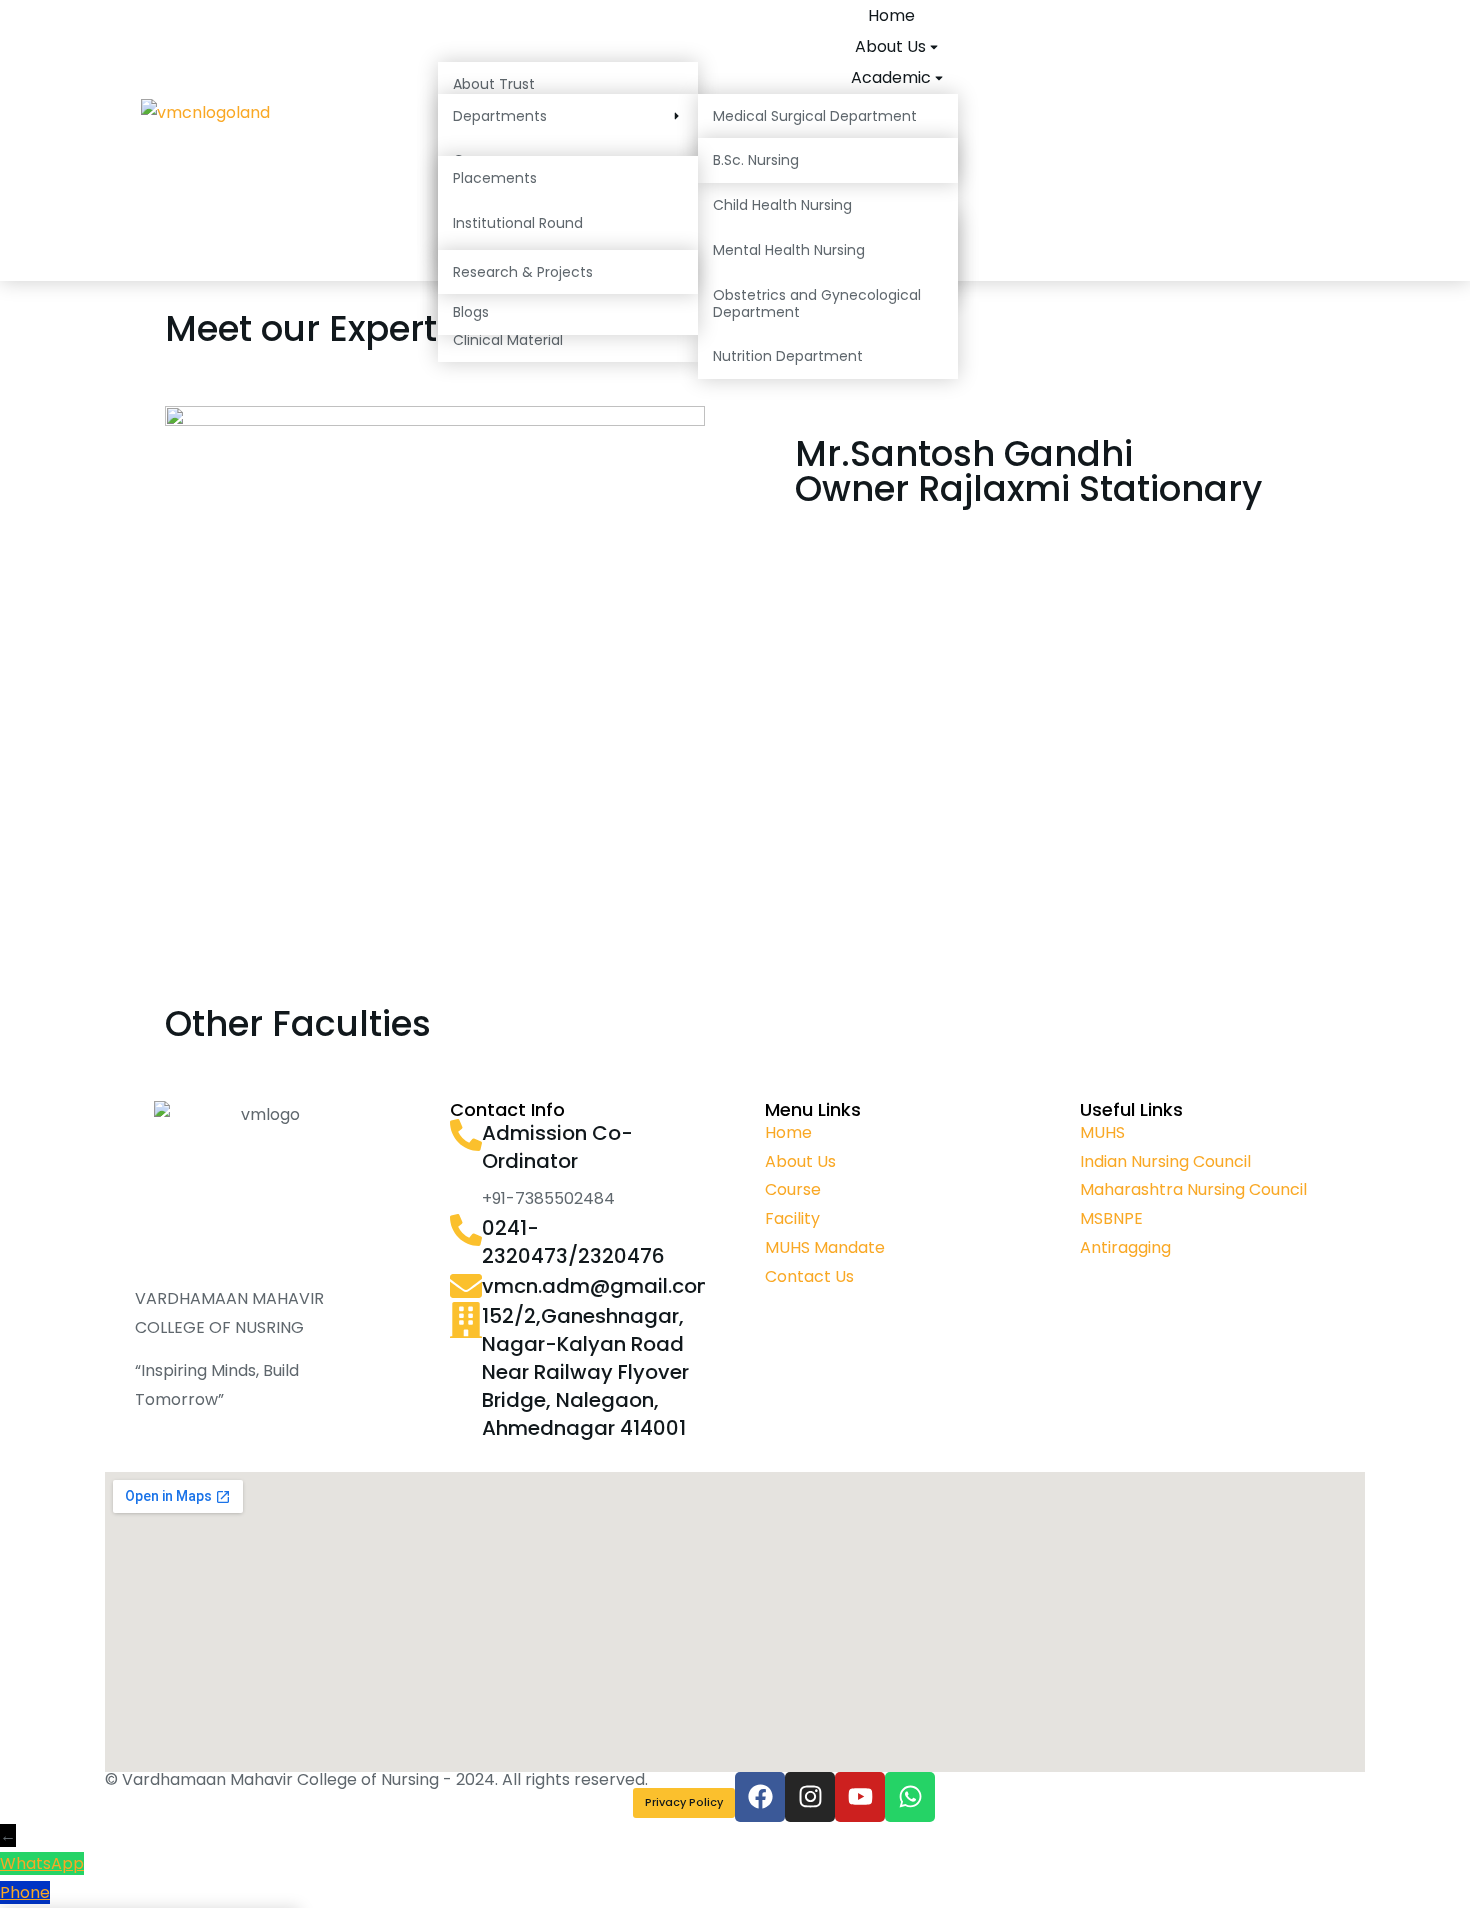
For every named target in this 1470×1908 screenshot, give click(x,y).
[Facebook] (760, 1797)
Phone (25, 1892)
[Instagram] (810, 1797)
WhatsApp (42, 1863)
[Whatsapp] (910, 1797)
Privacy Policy (684, 1802)
